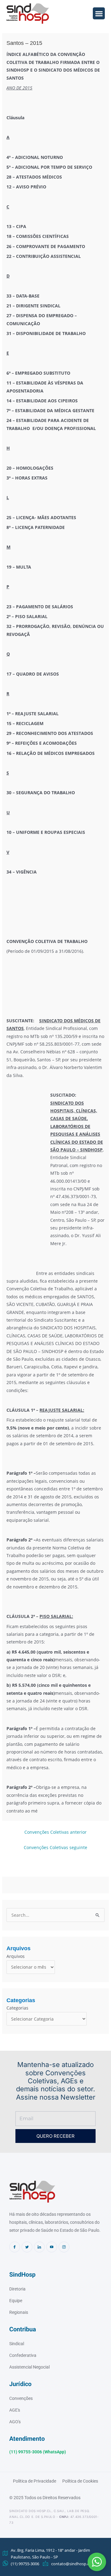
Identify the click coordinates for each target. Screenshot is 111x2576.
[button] (97, 2562)
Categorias (17, 2008)
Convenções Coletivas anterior (55, 1832)
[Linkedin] (39, 2247)
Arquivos (16, 1956)
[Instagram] (64, 2247)
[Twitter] (27, 2247)
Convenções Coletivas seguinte (55, 1847)
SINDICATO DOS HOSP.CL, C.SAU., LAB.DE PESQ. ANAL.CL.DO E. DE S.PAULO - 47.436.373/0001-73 (54, 2517)
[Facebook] (15, 2247)
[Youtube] (52, 2247)
